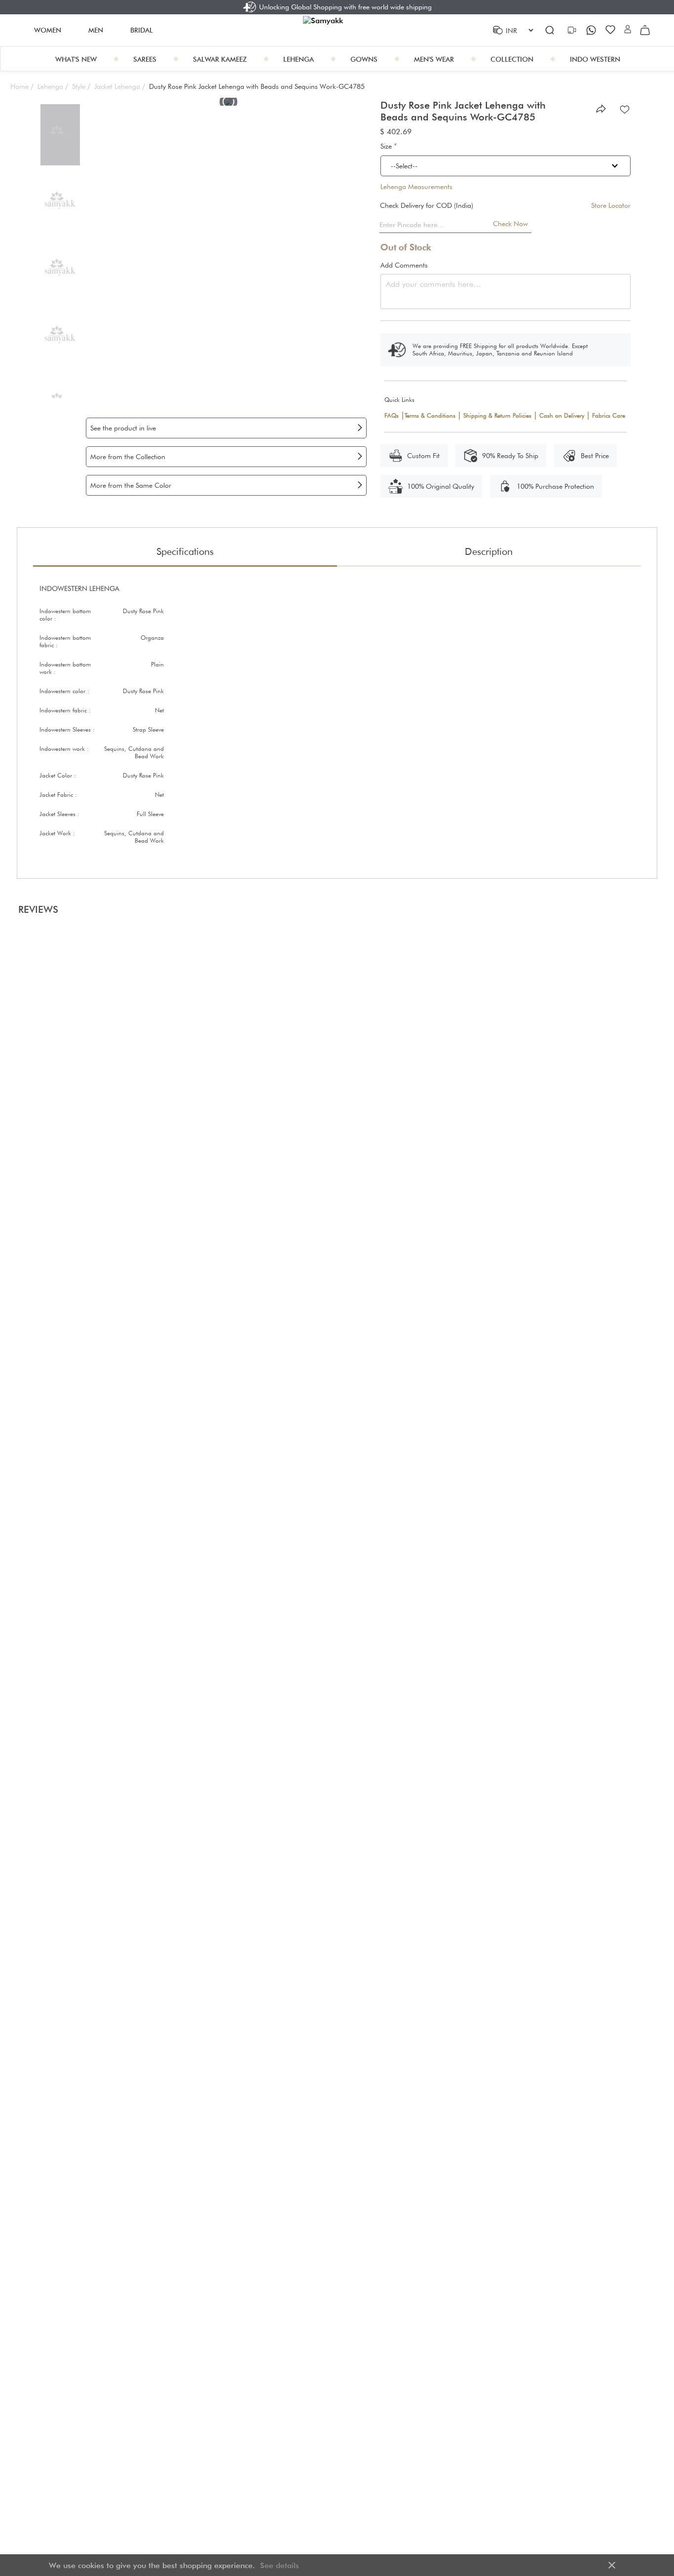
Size (389, 146)
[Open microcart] (645, 30)
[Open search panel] (550, 30)
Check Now (510, 224)
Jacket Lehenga (120, 86)
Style (81, 86)
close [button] (612, 2565)
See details (280, 2565)
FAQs (392, 415)
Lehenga (53, 86)
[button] (628, 30)
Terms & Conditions (430, 415)
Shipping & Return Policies (497, 415)
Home (22, 86)
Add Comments (404, 265)
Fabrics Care (609, 415)
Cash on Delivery (562, 415)
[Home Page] (337, 30)
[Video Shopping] (573, 30)
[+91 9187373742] (592, 30)
